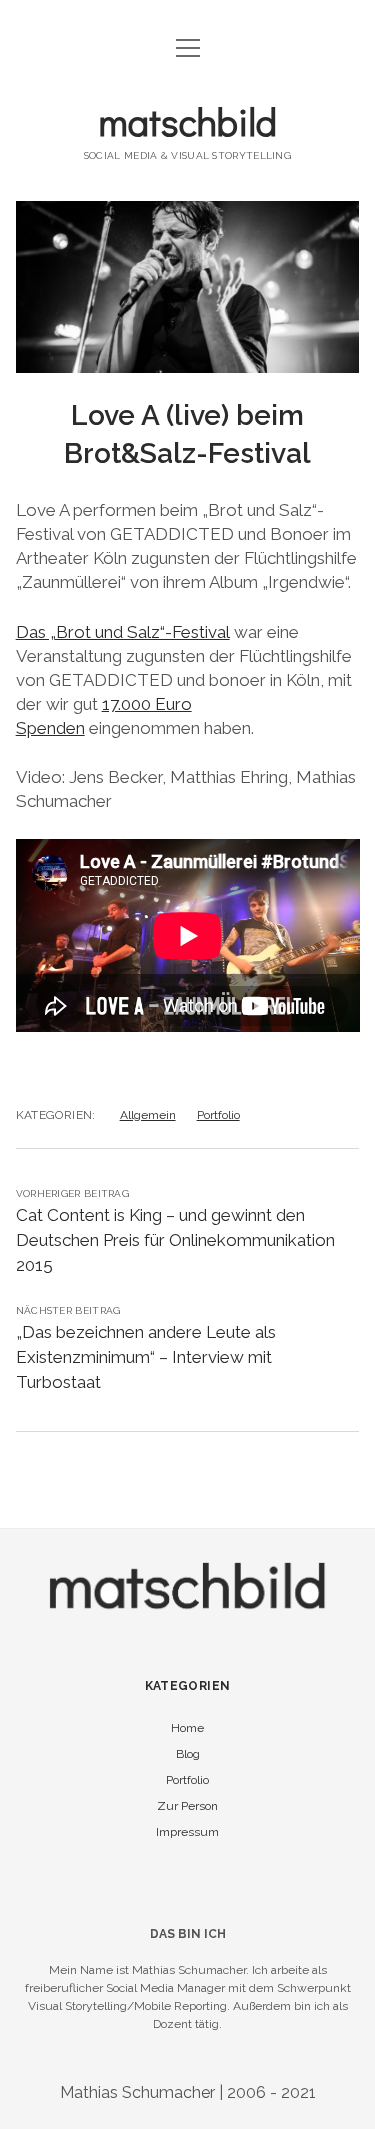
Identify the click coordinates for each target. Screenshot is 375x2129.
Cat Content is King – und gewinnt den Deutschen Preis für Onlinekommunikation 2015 (175, 1240)
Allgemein (148, 1115)
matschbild (188, 121)
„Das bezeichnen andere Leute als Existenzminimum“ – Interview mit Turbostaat (146, 1357)
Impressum (187, 1832)
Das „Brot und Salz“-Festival (123, 632)
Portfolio (218, 1115)
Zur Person (187, 1806)
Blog (188, 1754)
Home (187, 1728)
